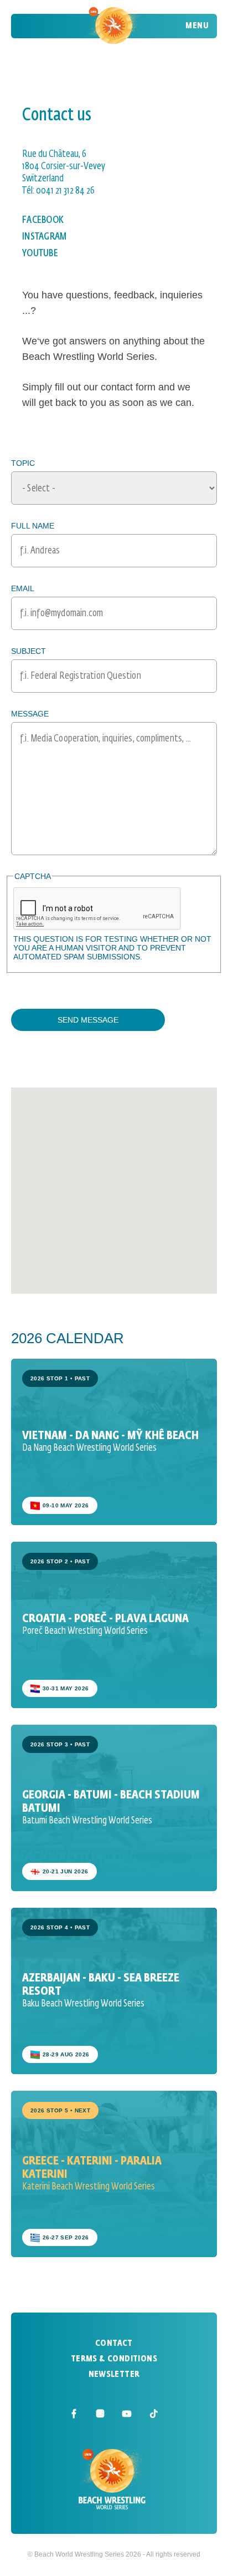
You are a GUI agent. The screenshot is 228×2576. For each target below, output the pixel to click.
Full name (33, 526)
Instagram (45, 237)
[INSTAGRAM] (101, 2414)
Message (30, 714)
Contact (114, 2344)
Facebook (43, 220)
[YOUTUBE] (127, 2414)
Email (23, 588)
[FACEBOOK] (74, 2414)
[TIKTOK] (154, 2414)
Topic (23, 463)
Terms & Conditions (114, 2359)
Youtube (40, 253)
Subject (28, 651)
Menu (197, 26)
